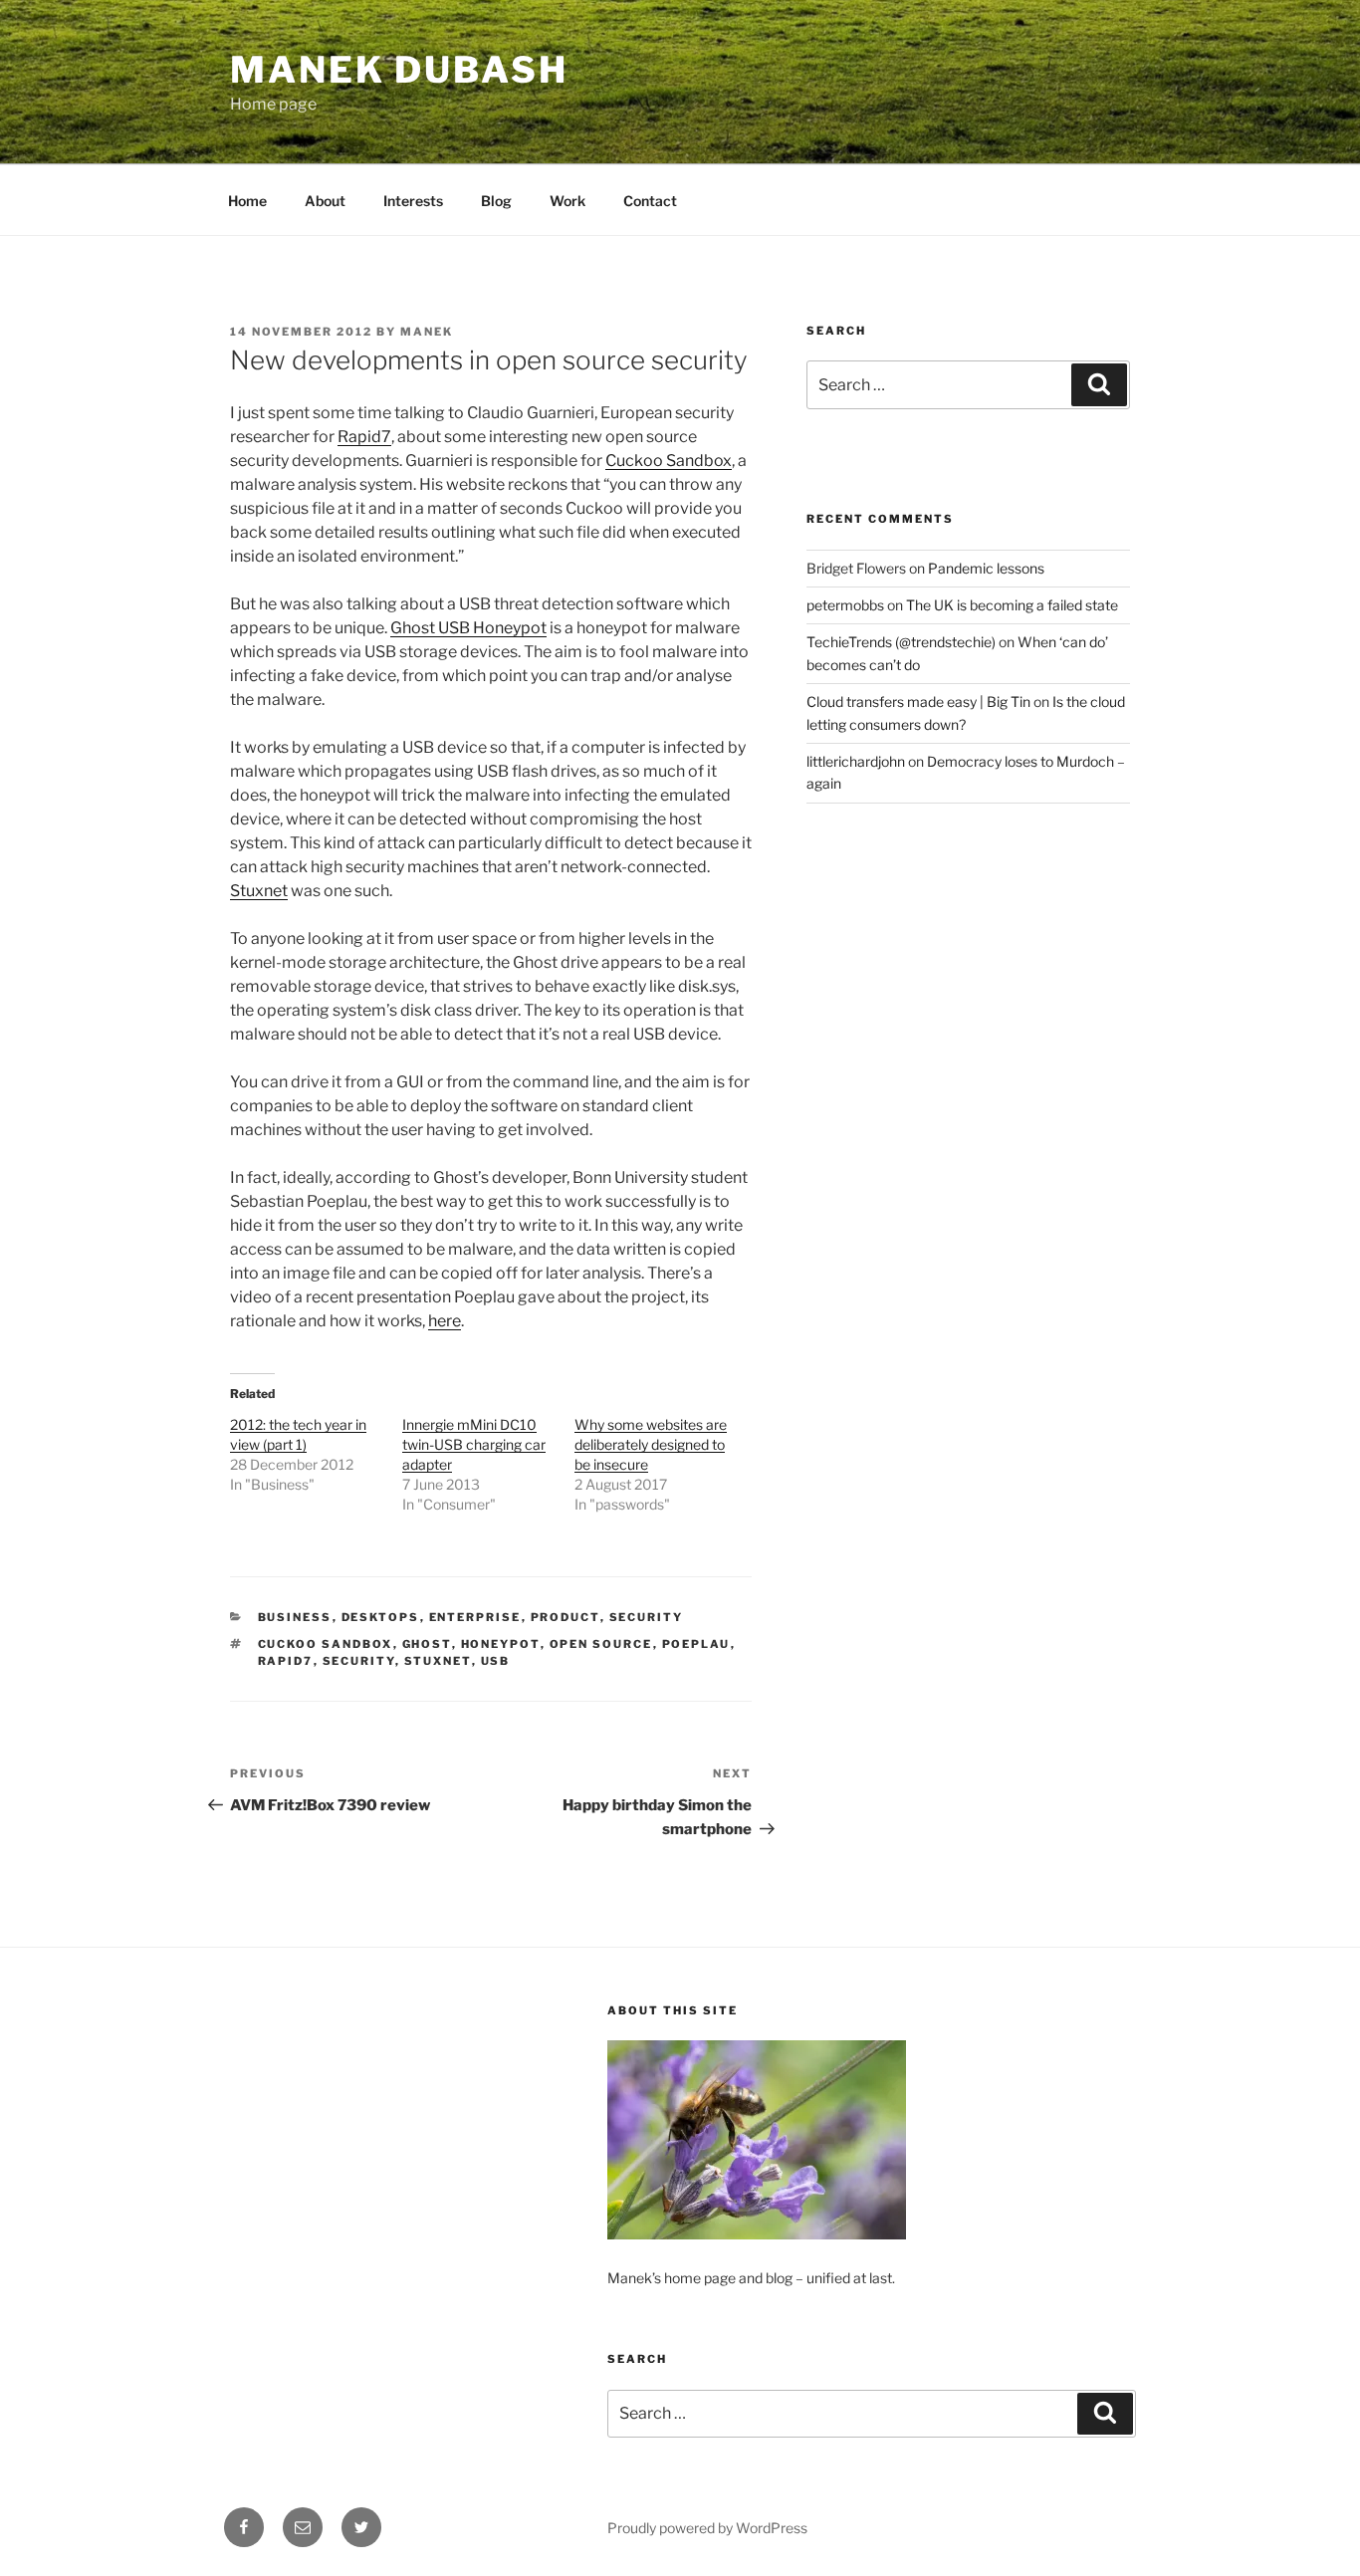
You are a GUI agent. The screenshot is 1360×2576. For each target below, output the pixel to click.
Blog (496, 201)
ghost (427, 1644)
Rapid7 (364, 437)
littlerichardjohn (856, 761)
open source (601, 1644)
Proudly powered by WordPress (707, 2528)
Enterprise (475, 1617)
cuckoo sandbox (326, 1644)
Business (295, 1617)
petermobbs (845, 605)
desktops (381, 1617)
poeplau (696, 1644)
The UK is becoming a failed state (1012, 605)
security (359, 1661)
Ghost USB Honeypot (468, 628)
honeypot (501, 1644)
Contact (650, 201)
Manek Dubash (399, 70)
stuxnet (438, 1661)
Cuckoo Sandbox (669, 461)
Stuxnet (259, 891)
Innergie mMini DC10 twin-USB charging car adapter (474, 1444)
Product (566, 1617)
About (325, 201)
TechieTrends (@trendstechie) (901, 642)
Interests (413, 201)
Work (567, 201)
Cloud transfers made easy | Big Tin (918, 702)
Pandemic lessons (986, 568)
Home (247, 201)
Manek (427, 332)
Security (647, 1617)
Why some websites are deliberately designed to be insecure (651, 1444)
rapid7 (286, 1661)
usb (496, 1661)
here (445, 1321)
